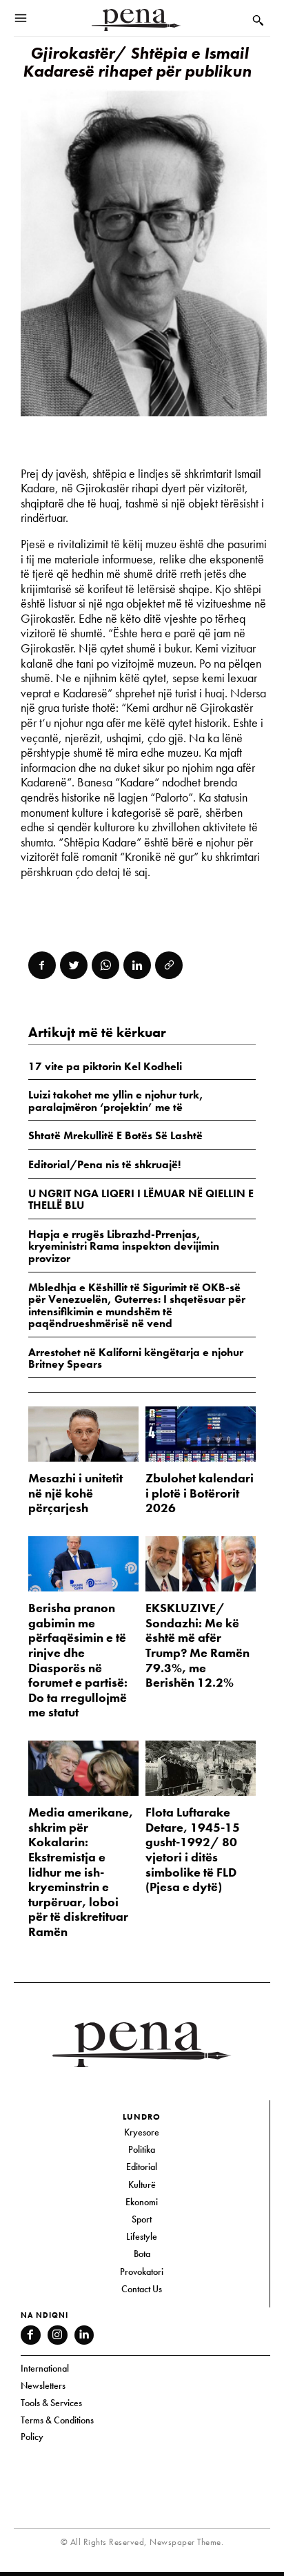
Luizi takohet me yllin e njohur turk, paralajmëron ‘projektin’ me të (116, 1101)
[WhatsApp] (105, 965)
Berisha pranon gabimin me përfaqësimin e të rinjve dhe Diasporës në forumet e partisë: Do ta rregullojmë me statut (78, 1660)
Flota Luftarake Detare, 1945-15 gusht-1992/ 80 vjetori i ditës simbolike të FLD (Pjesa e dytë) (193, 1849)
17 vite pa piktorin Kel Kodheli (105, 1066)
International (45, 2368)
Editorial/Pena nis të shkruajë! (104, 1164)
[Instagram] (58, 2335)
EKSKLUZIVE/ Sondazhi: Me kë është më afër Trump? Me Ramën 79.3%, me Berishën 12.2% (197, 1645)
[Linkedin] (137, 965)
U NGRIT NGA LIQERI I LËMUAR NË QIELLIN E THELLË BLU (141, 1200)
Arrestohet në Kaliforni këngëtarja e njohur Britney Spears (136, 1358)
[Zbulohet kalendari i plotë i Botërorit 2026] (201, 1434)
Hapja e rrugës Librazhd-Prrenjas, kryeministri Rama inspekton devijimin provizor (124, 1246)
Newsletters (43, 2385)
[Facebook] (42, 965)
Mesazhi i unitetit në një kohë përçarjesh (75, 1493)
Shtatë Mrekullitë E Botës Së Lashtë (115, 1135)
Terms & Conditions (57, 2420)
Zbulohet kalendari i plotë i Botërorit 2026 (200, 1493)
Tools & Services (51, 2403)
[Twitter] (74, 965)
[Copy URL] (169, 965)
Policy (32, 2437)
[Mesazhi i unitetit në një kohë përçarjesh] (83, 1434)
